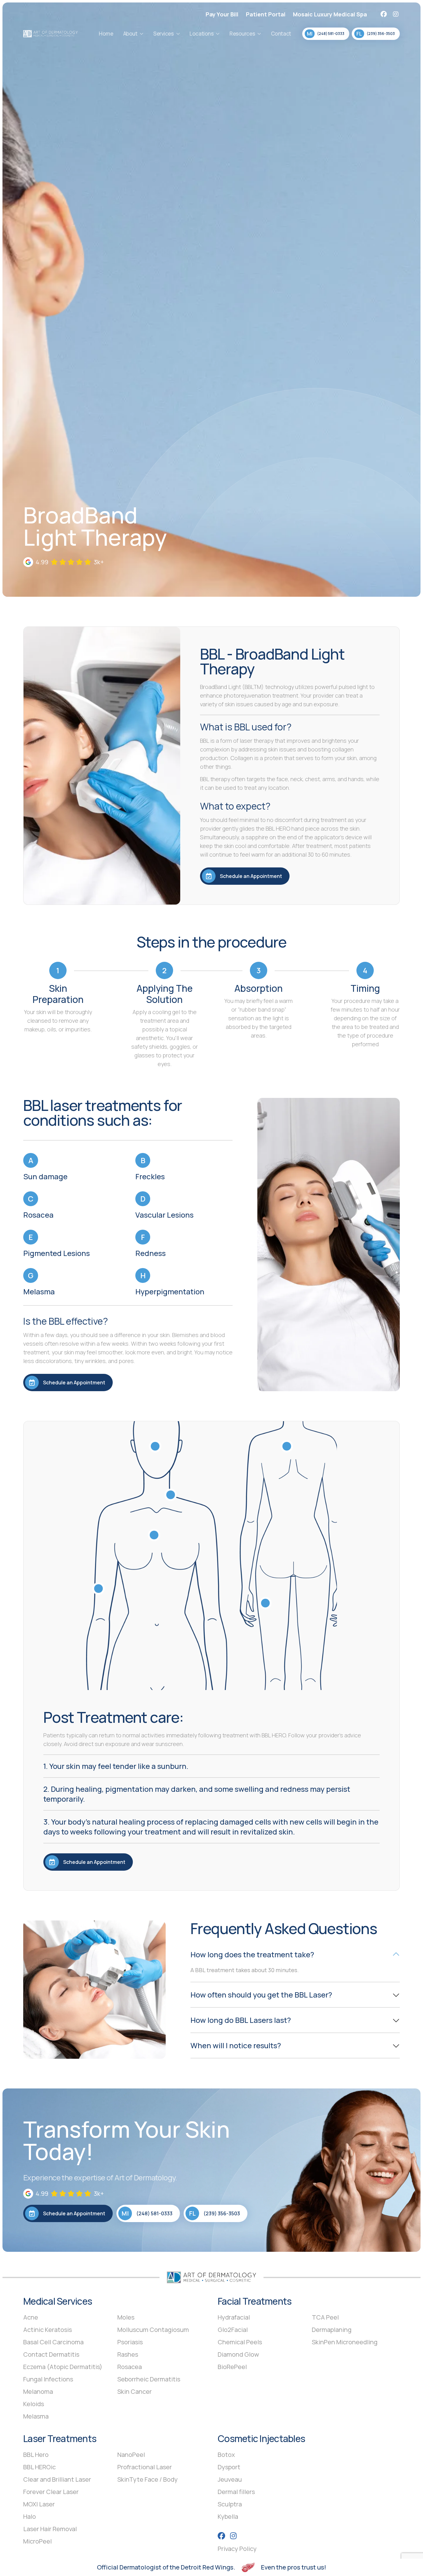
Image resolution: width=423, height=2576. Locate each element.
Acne (31, 2317)
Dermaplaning (332, 2330)
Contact (281, 34)
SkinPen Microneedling (345, 2342)
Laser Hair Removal (50, 2529)
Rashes (128, 2354)
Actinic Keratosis (48, 2330)
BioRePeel (232, 2367)
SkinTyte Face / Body (148, 2479)
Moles (126, 2317)
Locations (201, 34)
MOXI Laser (39, 2504)
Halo (30, 2516)
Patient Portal (266, 14)
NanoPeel (131, 2455)
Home (106, 34)
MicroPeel (37, 2541)
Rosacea (130, 2367)
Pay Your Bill (222, 14)
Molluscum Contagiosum (153, 2330)
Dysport (229, 2467)
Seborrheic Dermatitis (149, 2379)
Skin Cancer (135, 2391)
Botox (226, 2455)
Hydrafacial (234, 2317)
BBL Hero (36, 2455)
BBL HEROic (39, 2467)
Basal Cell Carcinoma (53, 2342)
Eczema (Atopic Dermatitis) (63, 2367)
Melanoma (38, 2391)
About (130, 34)
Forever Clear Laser (51, 2492)
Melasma (36, 2416)
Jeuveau (230, 2479)
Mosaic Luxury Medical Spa (330, 14)
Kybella (228, 2516)
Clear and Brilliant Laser (57, 2479)
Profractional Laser (145, 2467)
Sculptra (230, 2504)
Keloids (34, 2404)
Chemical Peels (240, 2342)
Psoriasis (130, 2342)
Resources (242, 34)
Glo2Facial (233, 2330)
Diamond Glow (238, 2354)
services (164, 34)
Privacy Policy (237, 2549)
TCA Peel (325, 2317)
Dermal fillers (236, 2492)
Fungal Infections (48, 2379)
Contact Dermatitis (51, 2354)
